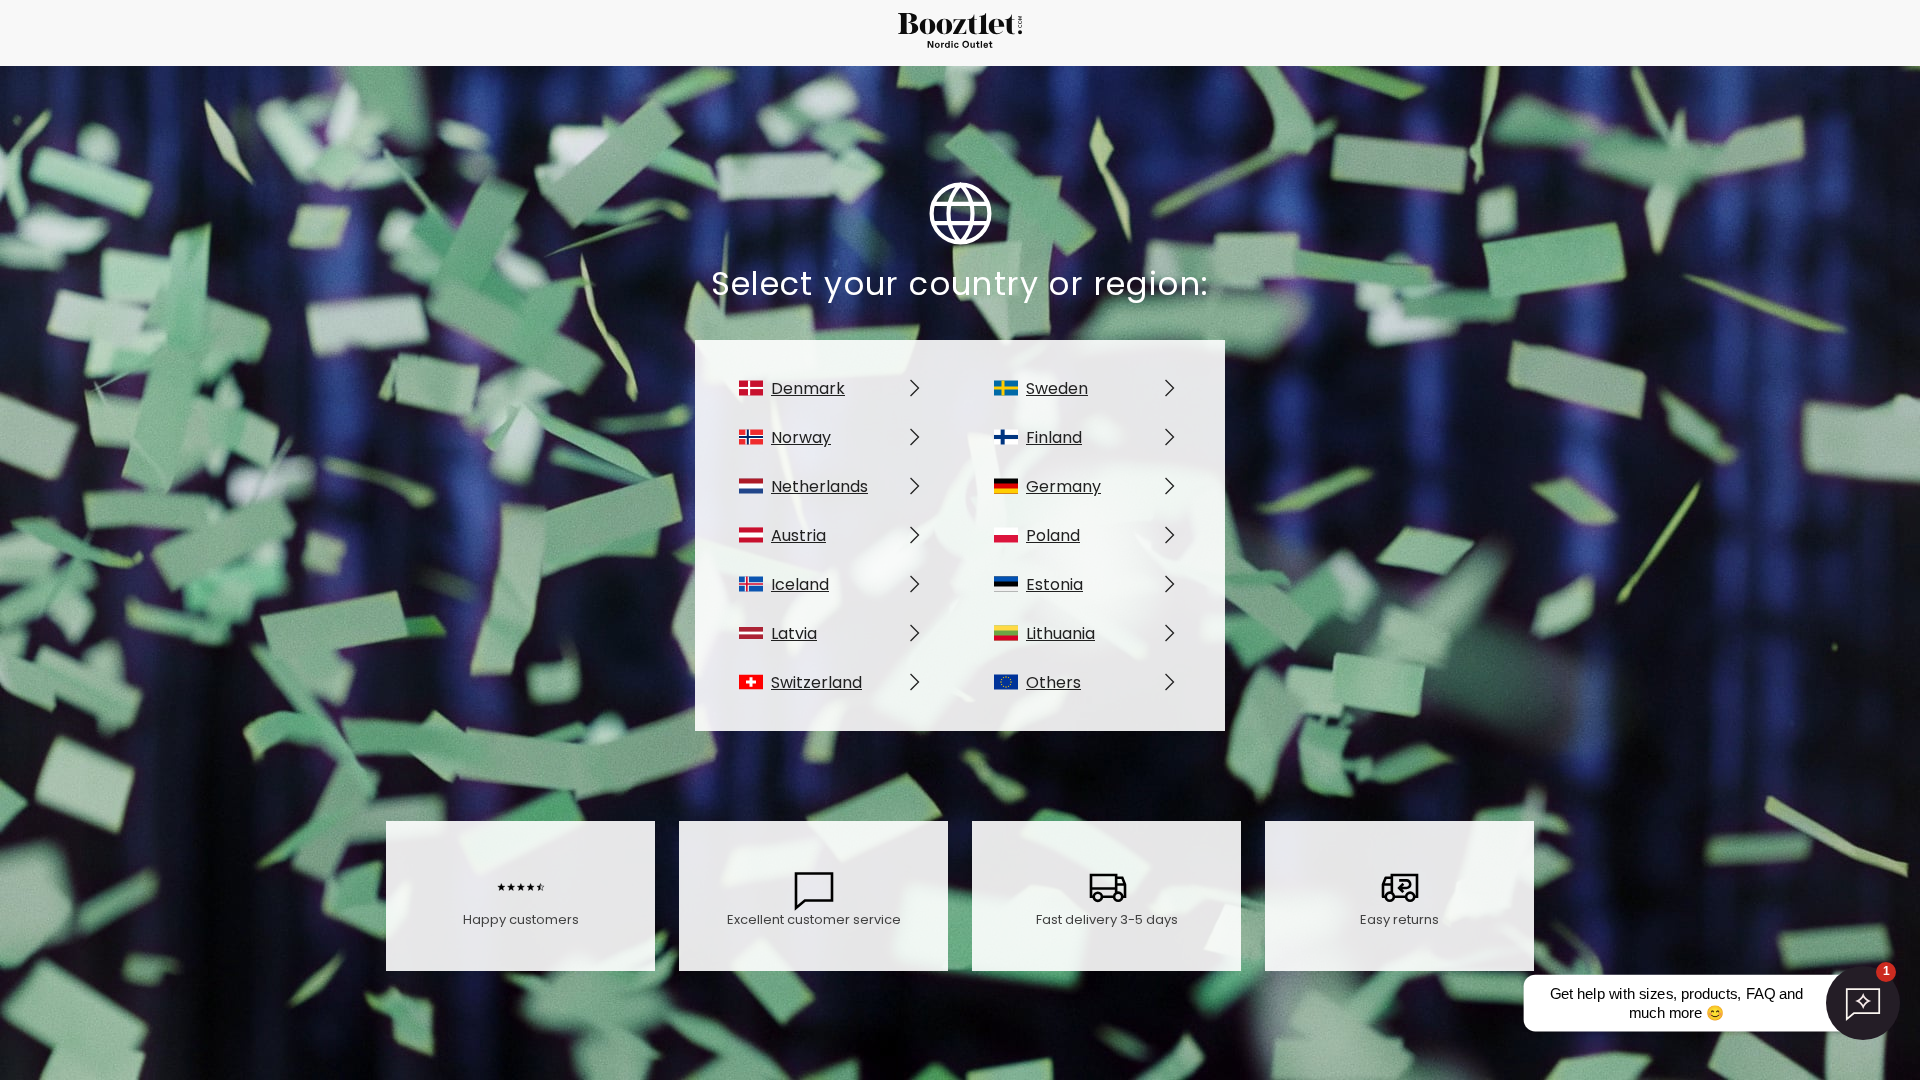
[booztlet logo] (960, 33)
